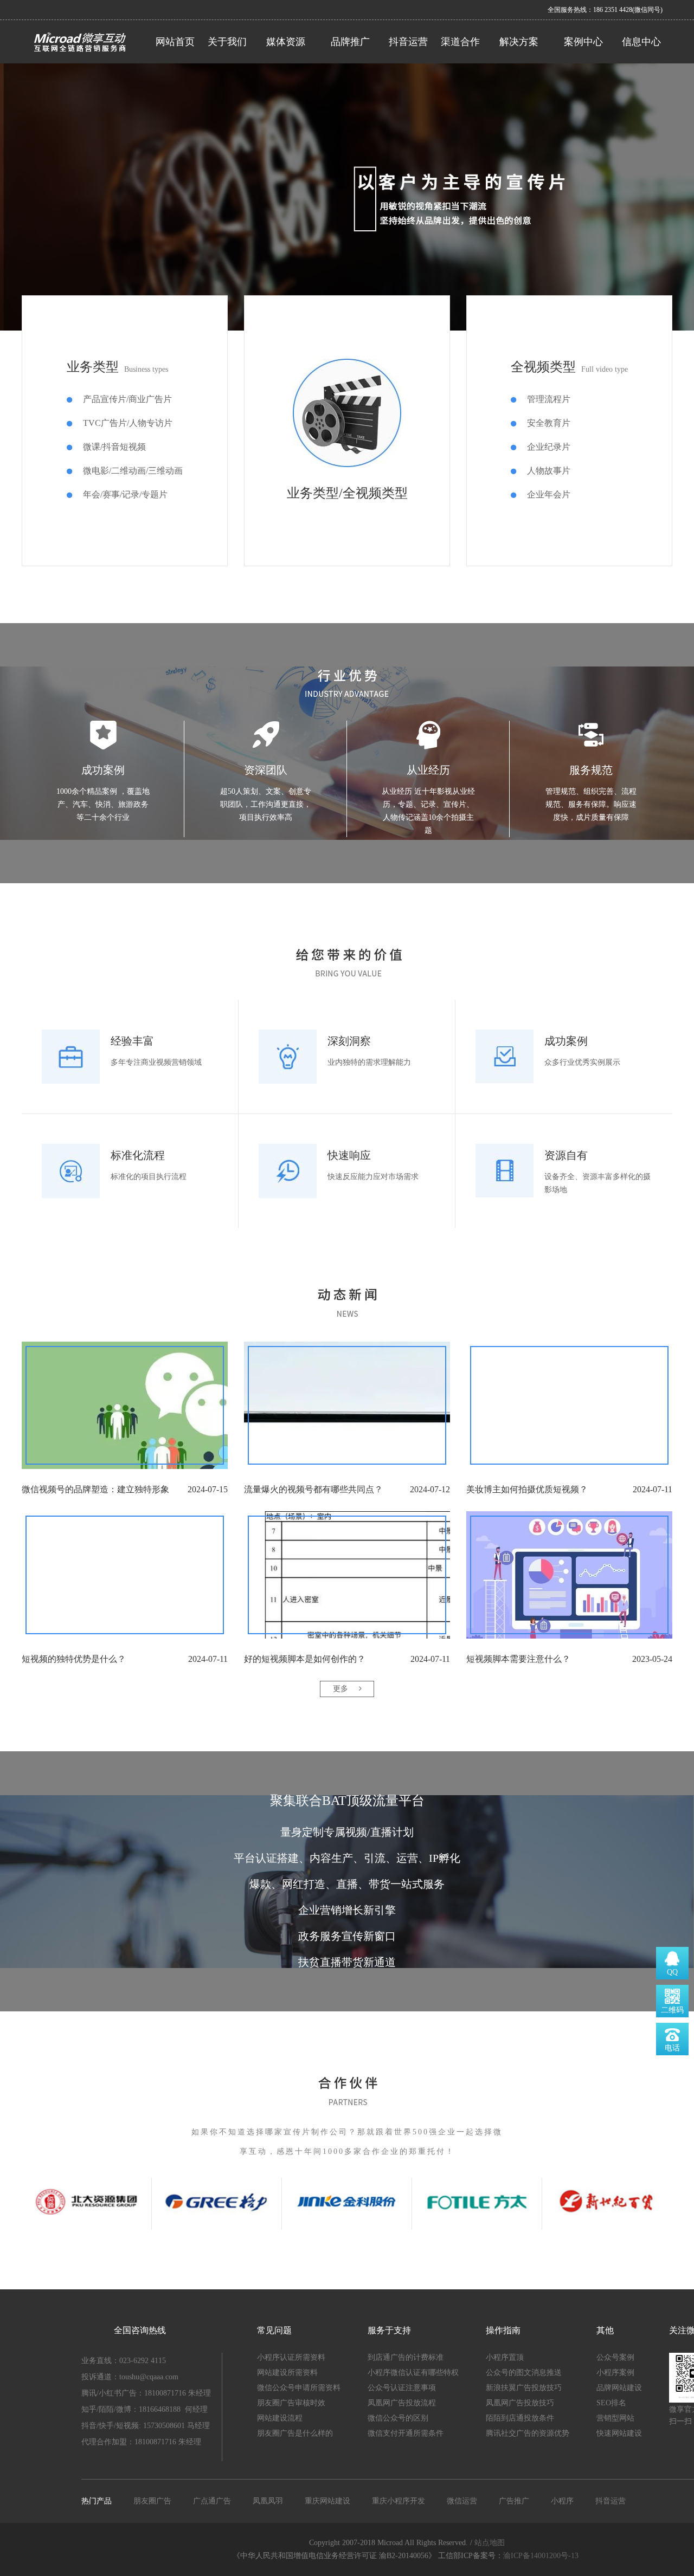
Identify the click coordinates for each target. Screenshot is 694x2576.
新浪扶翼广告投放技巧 (524, 2388)
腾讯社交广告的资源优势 (528, 2433)
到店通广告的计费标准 (406, 2357)
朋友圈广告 (152, 2501)
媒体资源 (286, 42)
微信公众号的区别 (398, 2418)
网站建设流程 (280, 2418)
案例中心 (583, 42)
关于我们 (227, 42)
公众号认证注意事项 (402, 2388)
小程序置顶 (505, 2357)
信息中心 (641, 42)
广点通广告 (212, 2501)
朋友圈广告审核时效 (291, 2403)
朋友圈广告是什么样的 (295, 2433)
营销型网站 (615, 2418)
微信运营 (462, 2501)
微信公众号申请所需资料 (299, 2388)
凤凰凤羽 (268, 2501)
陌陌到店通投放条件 (520, 2418)
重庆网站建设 (327, 2501)
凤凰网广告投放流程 (402, 2403)
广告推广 (514, 2501)
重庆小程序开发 (399, 2501)
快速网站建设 (619, 2433)
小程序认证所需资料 (291, 2357)
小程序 (562, 2501)
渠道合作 (460, 42)
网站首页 (175, 42)
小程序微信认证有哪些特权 (413, 2373)
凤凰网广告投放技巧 (520, 2403)
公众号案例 (615, 2357)
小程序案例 (615, 2373)
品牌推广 (350, 42)
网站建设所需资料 (287, 2373)
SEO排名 (611, 2403)
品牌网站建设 (619, 2388)
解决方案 (519, 42)
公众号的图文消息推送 (524, 2373)
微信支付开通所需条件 (406, 2433)
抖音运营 (408, 42)
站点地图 (490, 2543)
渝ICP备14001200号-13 (542, 2556)
